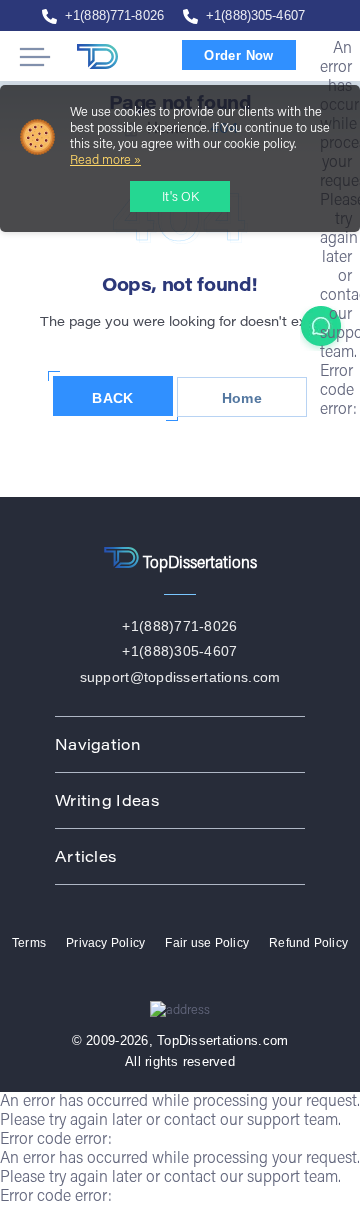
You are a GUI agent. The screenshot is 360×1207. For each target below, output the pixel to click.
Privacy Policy (105, 943)
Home (242, 398)
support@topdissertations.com (180, 677)
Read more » (105, 160)
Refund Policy (308, 943)
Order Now (239, 55)
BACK (112, 398)
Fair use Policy (207, 943)
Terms (29, 943)
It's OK (180, 197)
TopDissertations (114, 56)
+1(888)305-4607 (255, 15)
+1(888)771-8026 (114, 15)
